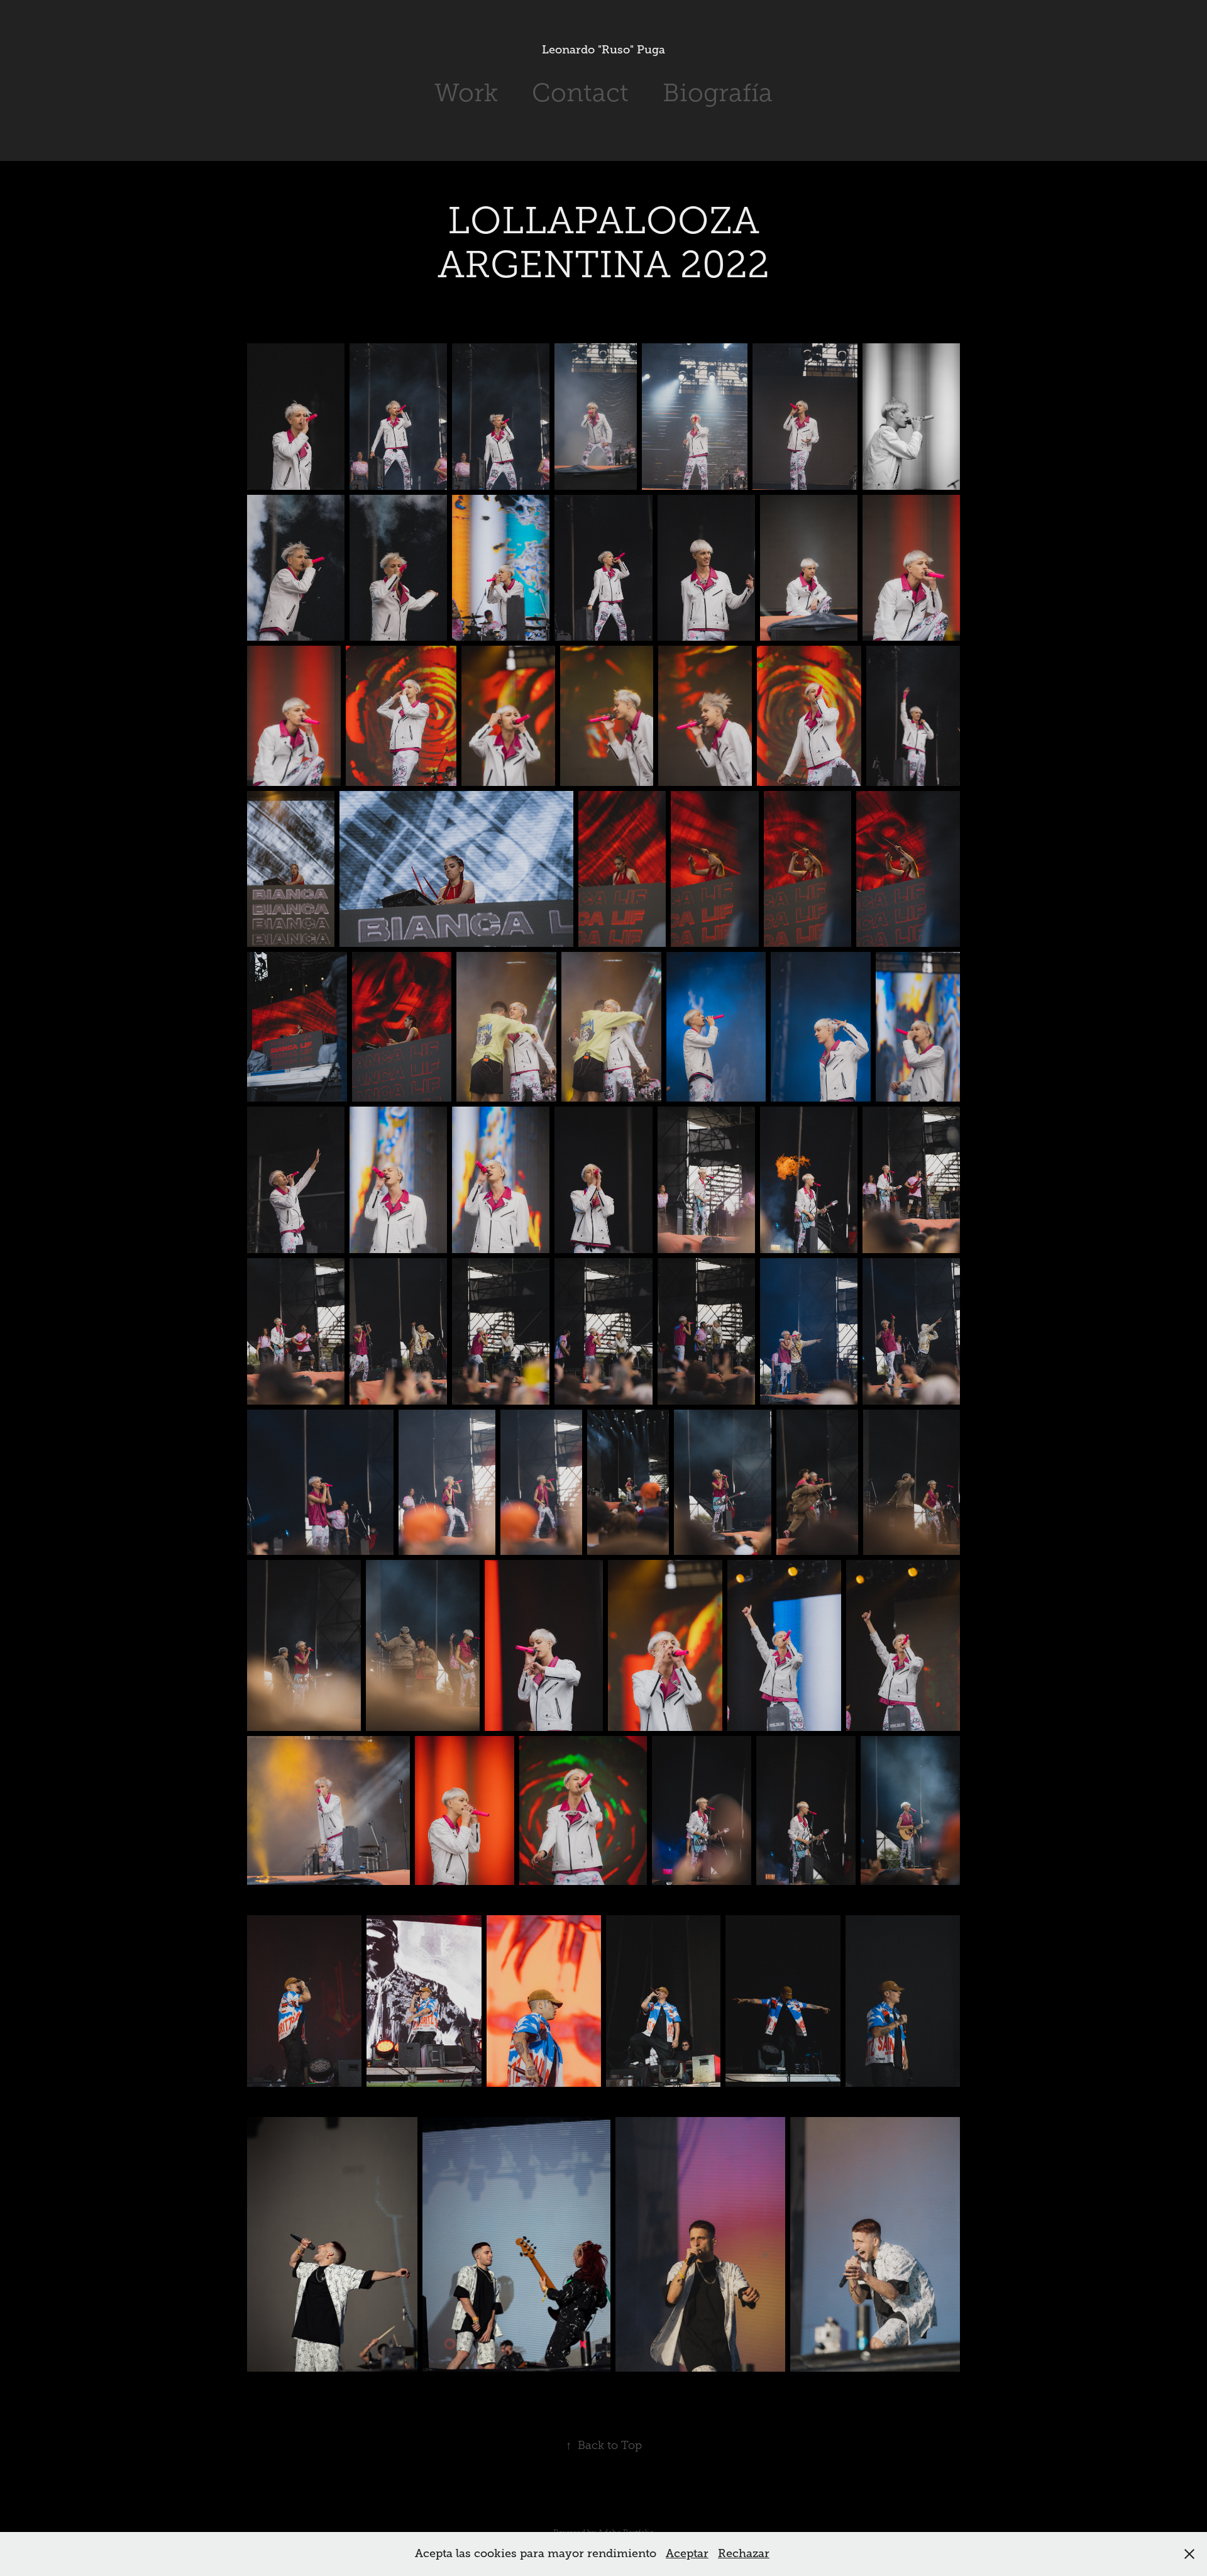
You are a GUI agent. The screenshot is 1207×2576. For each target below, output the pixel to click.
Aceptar (687, 2553)
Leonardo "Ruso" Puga (603, 50)
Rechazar (744, 2553)
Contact (580, 93)
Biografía (718, 93)
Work (466, 93)
